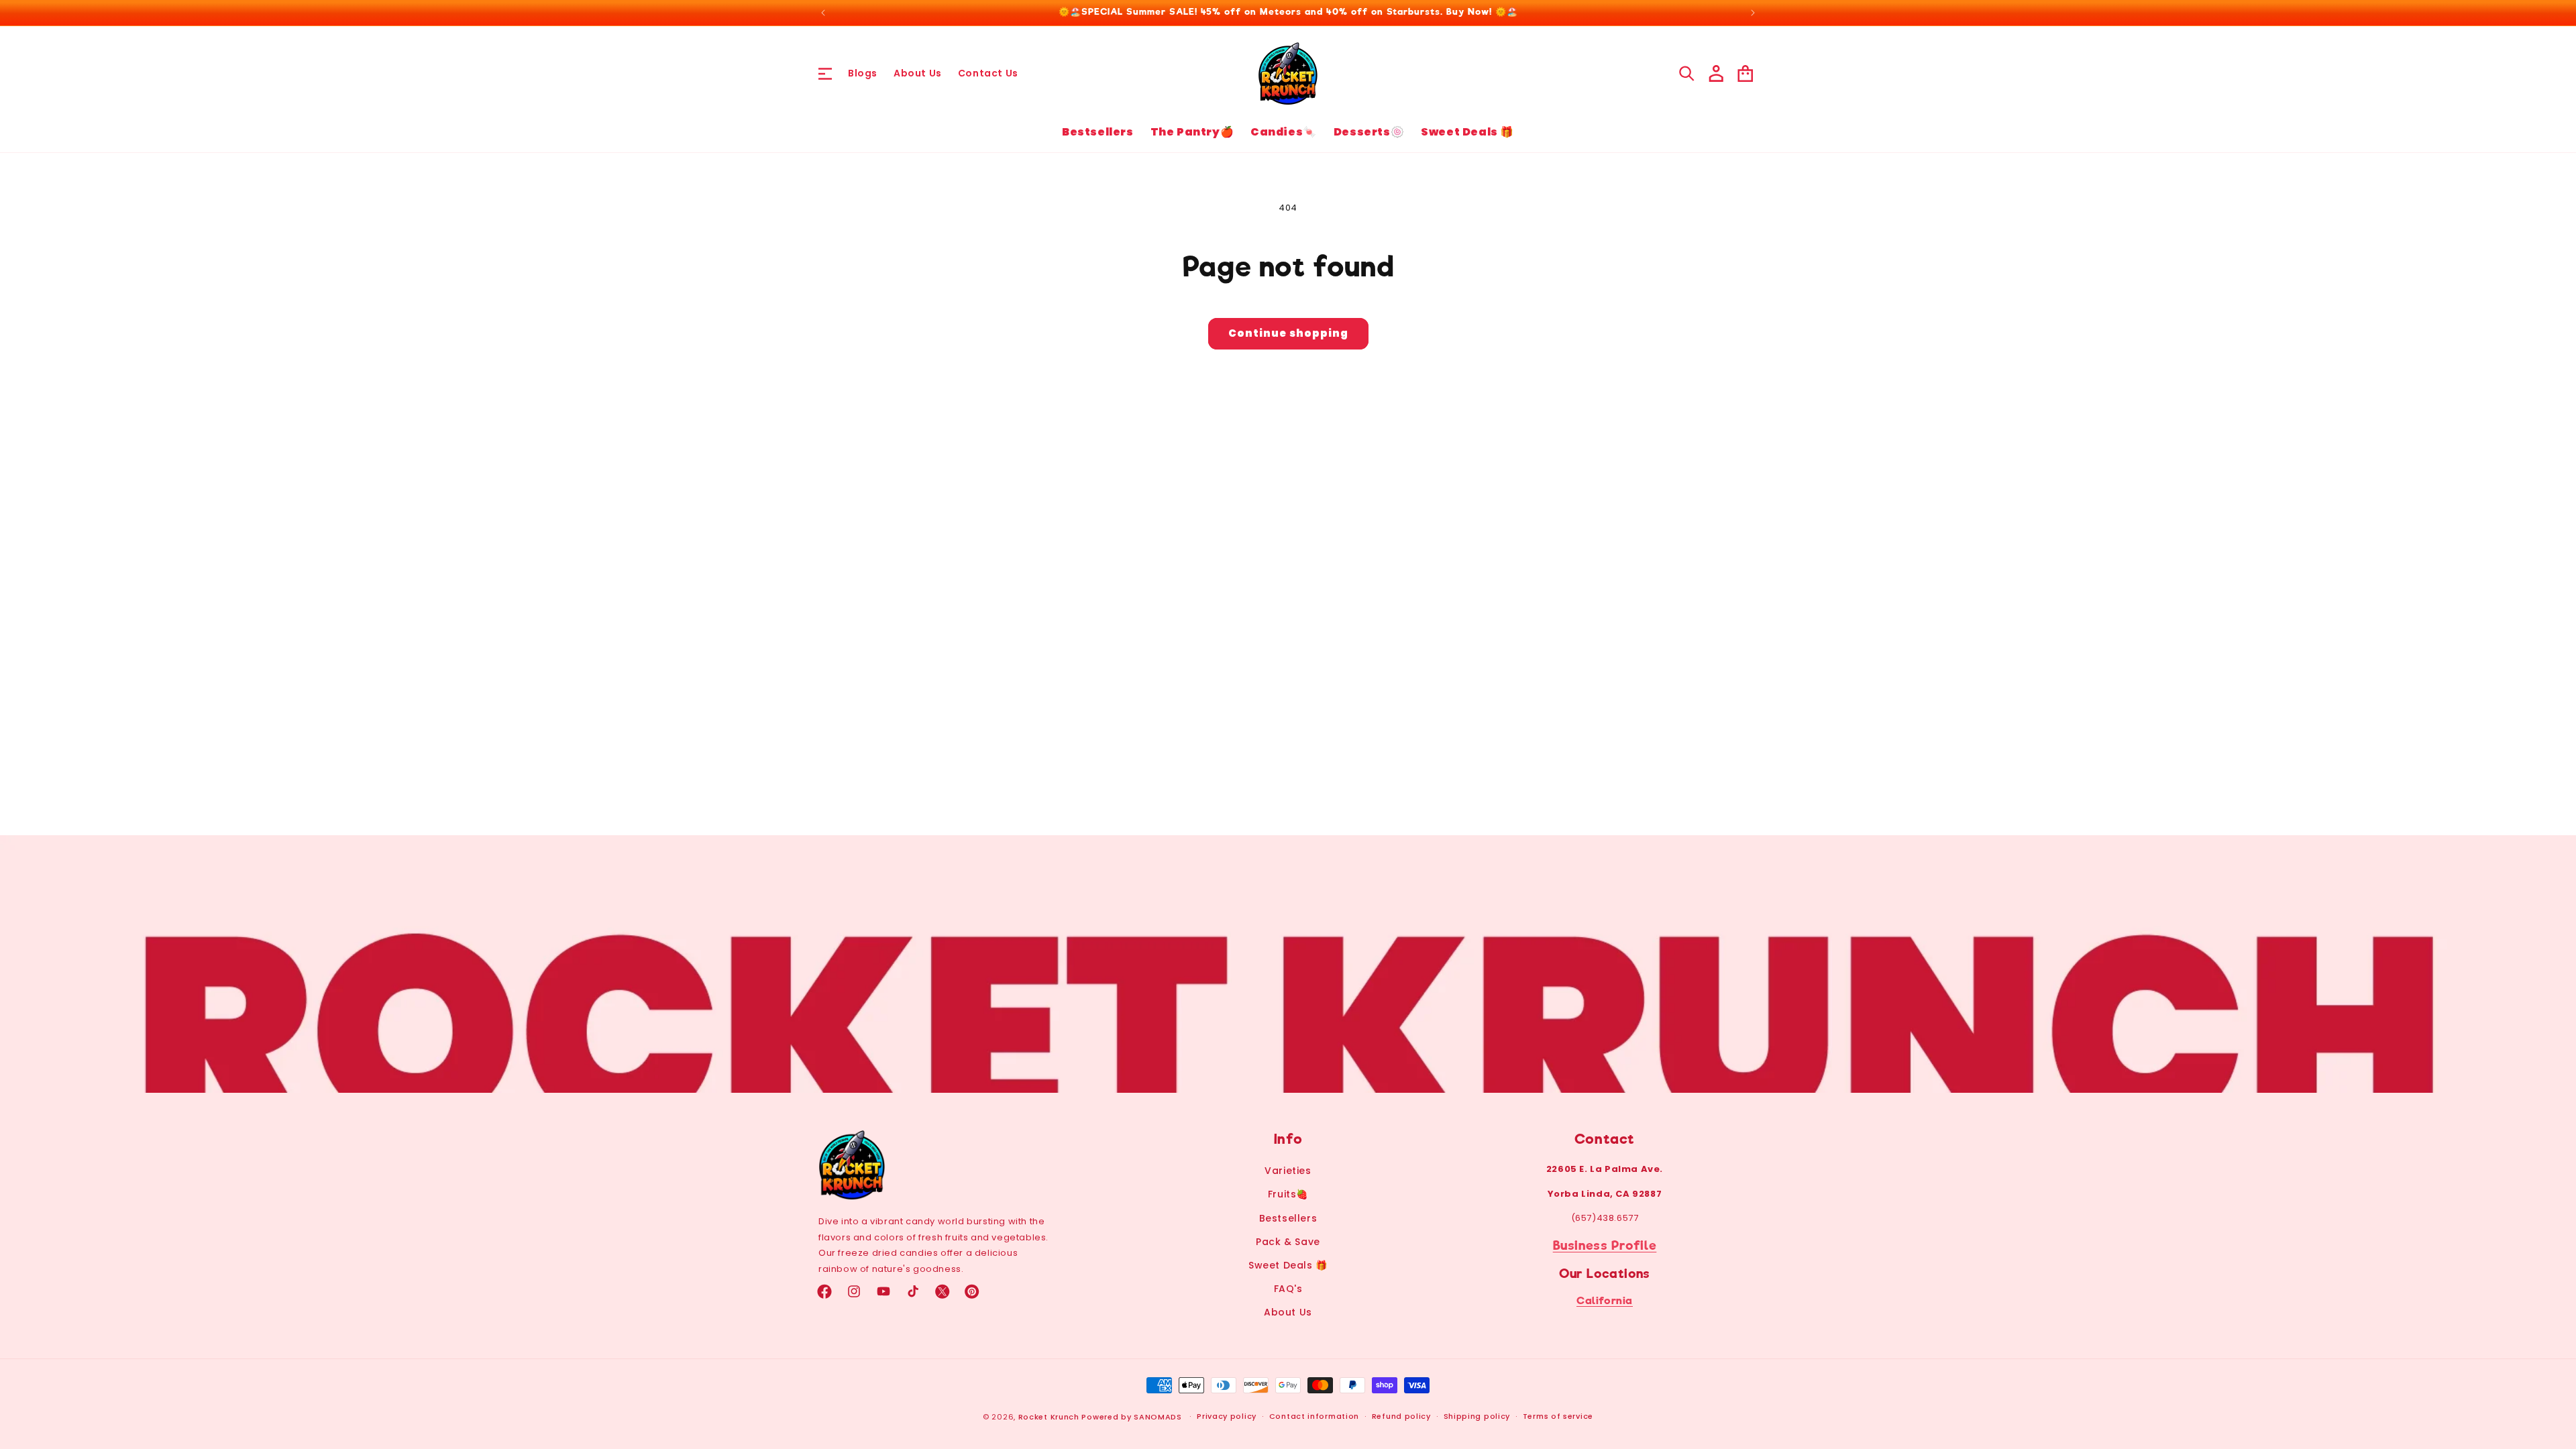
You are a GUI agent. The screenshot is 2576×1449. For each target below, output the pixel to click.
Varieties (1288, 1171)
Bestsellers (1288, 1218)
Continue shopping (1288, 333)
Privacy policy (1227, 1416)
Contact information (1314, 1416)
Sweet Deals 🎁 (1288, 1265)
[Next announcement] (1753, 13)
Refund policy (1401, 1416)
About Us (1288, 1312)
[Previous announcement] (823, 13)
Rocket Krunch (1049, 1417)
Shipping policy (1477, 1416)
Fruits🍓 (1288, 1194)
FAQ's (1288, 1289)
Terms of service (1558, 1416)
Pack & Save (1288, 1242)
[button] (825, 73)
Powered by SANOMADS (1131, 1417)
